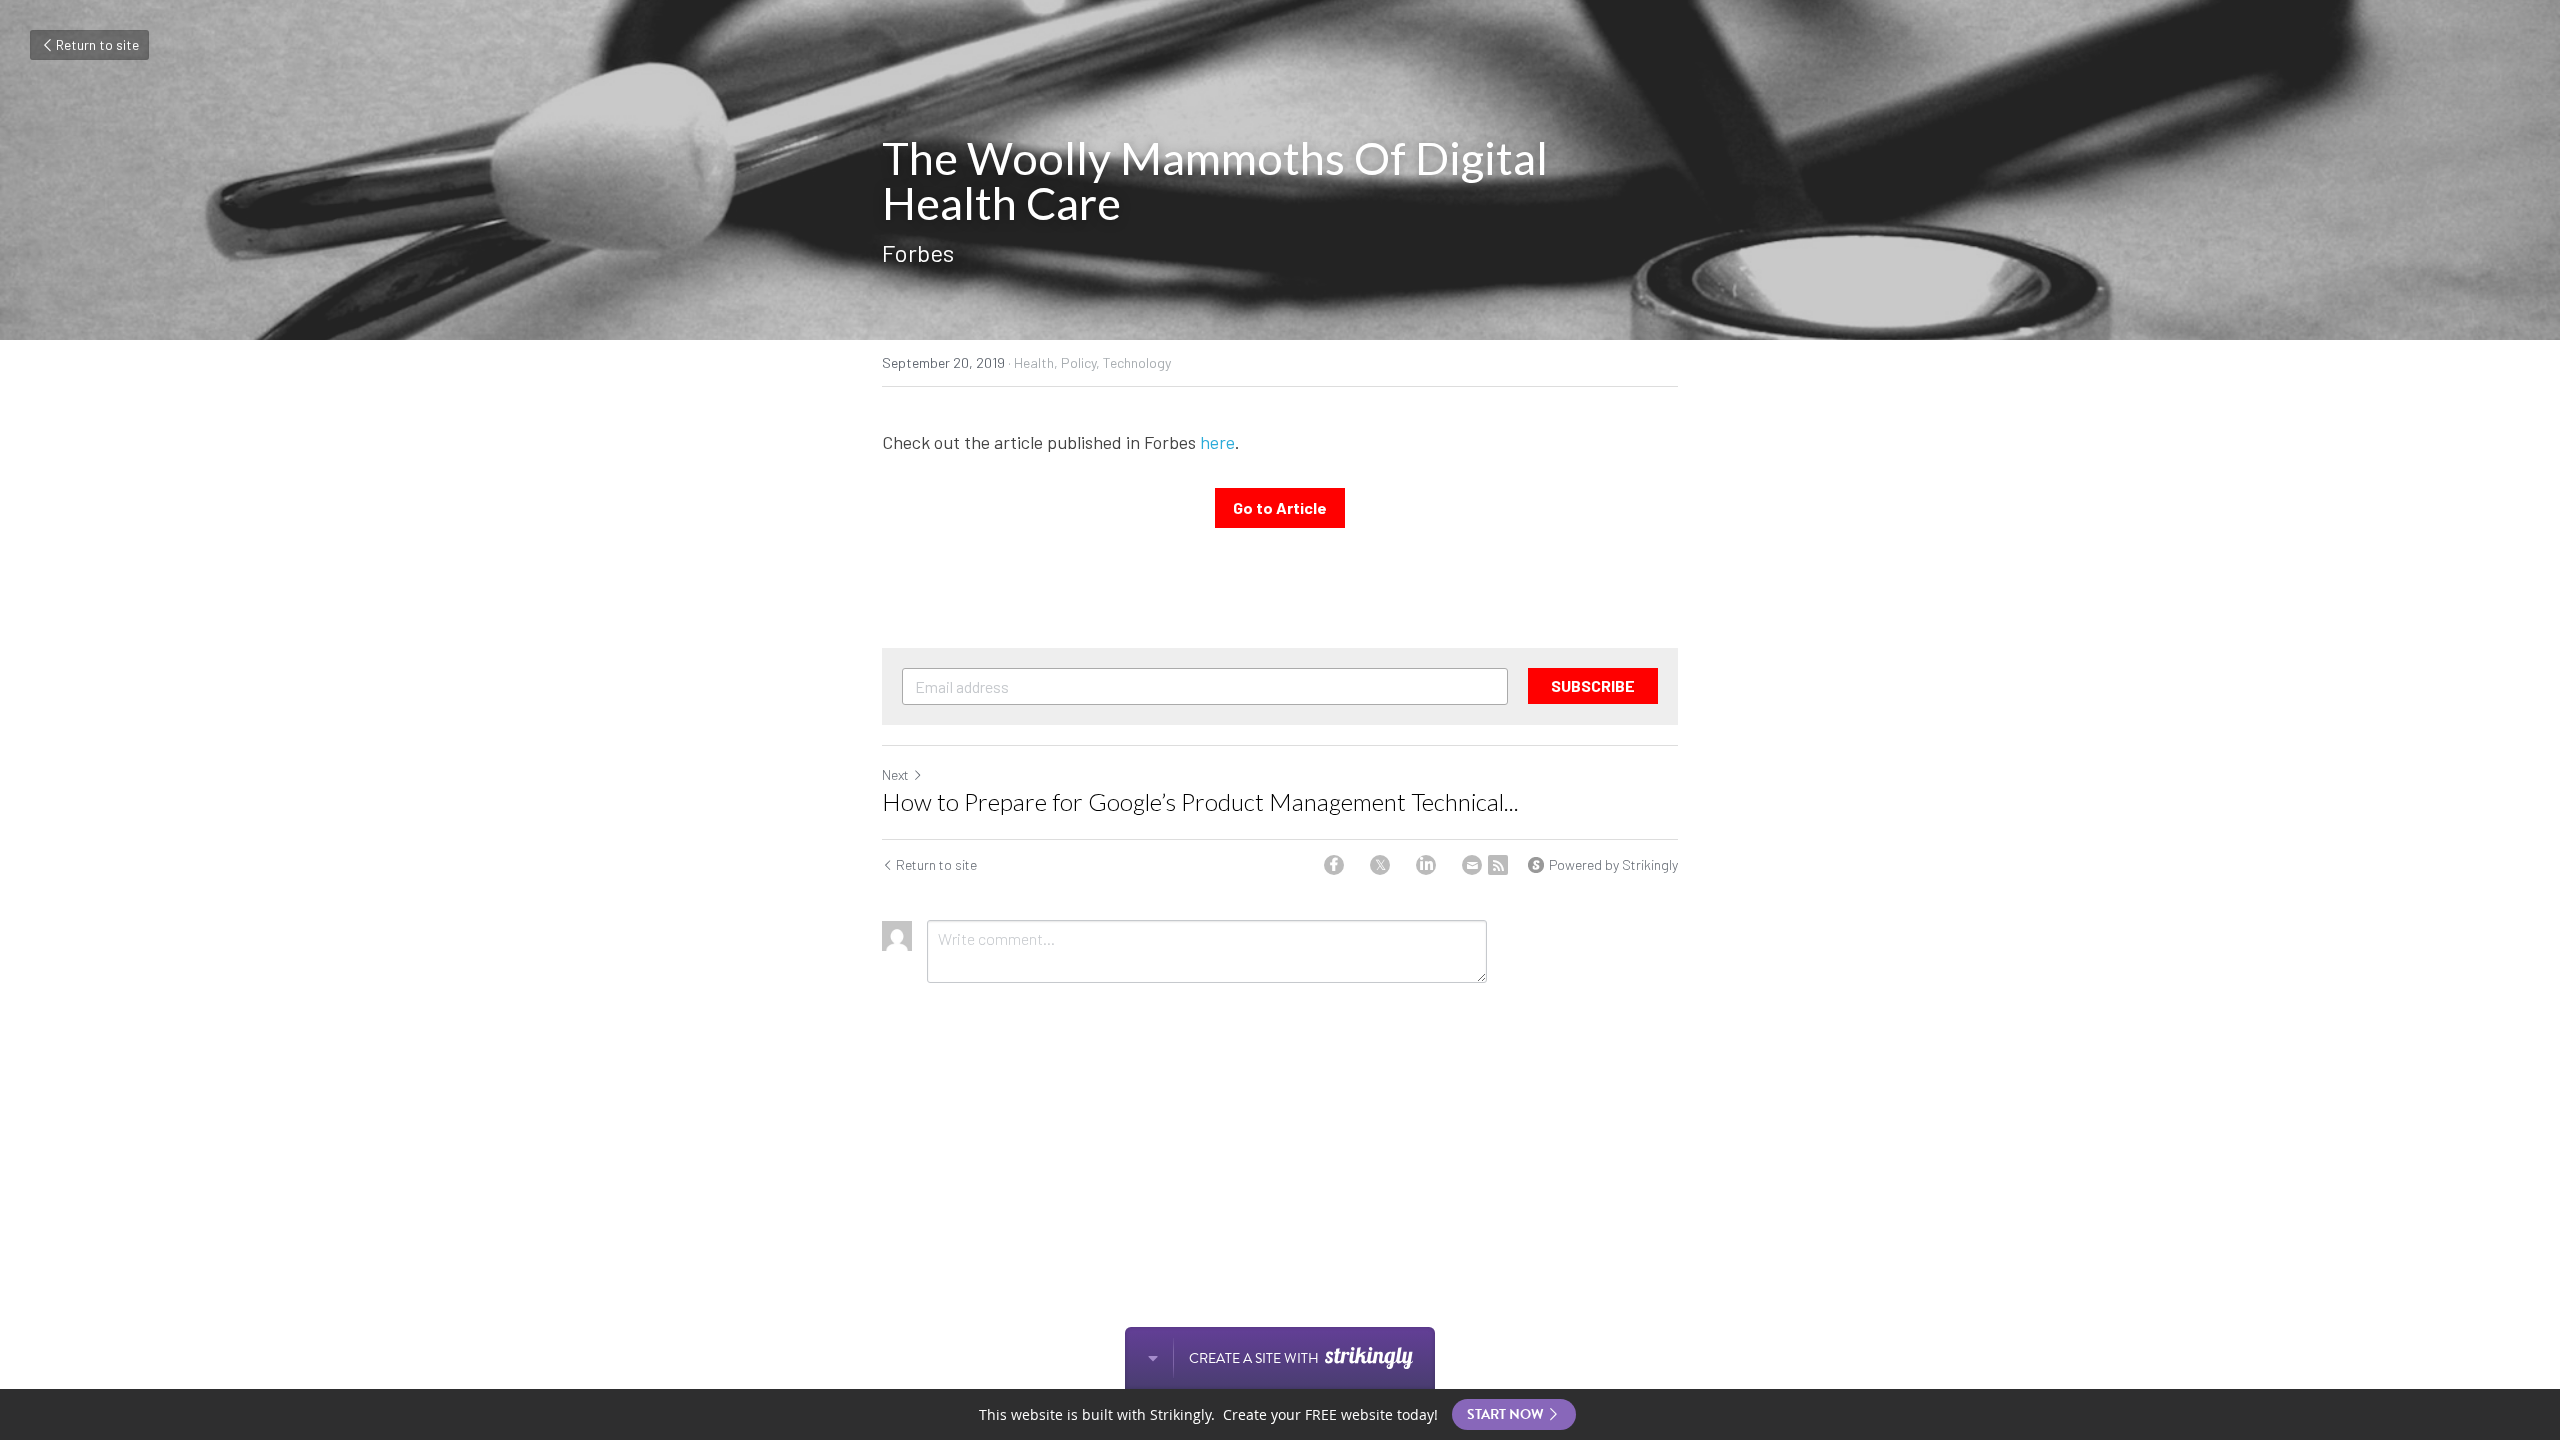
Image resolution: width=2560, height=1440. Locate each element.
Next (895, 774)
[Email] (1472, 865)
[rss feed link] (1498, 865)
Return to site (97, 44)
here (1217, 442)
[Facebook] (1334, 865)
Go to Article (1280, 507)
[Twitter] (1380, 865)
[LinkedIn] (1426, 865)
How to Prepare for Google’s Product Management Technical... (1200, 801)
